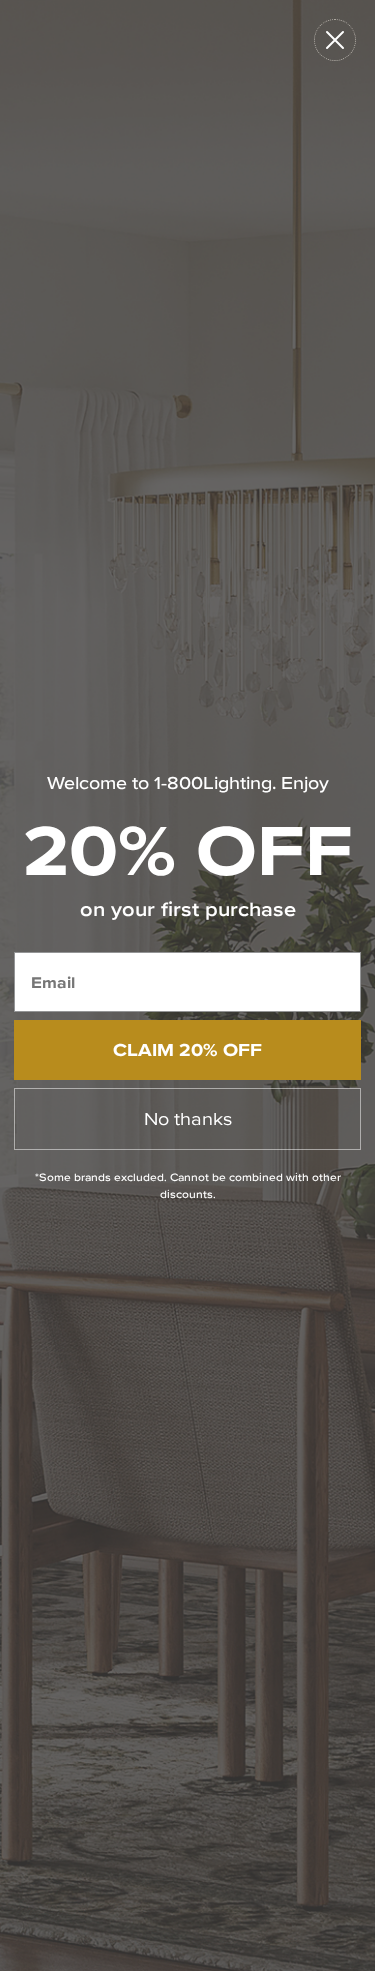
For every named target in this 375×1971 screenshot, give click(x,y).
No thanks (188, 1118)
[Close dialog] (335, 40)
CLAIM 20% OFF (187, 1049)
